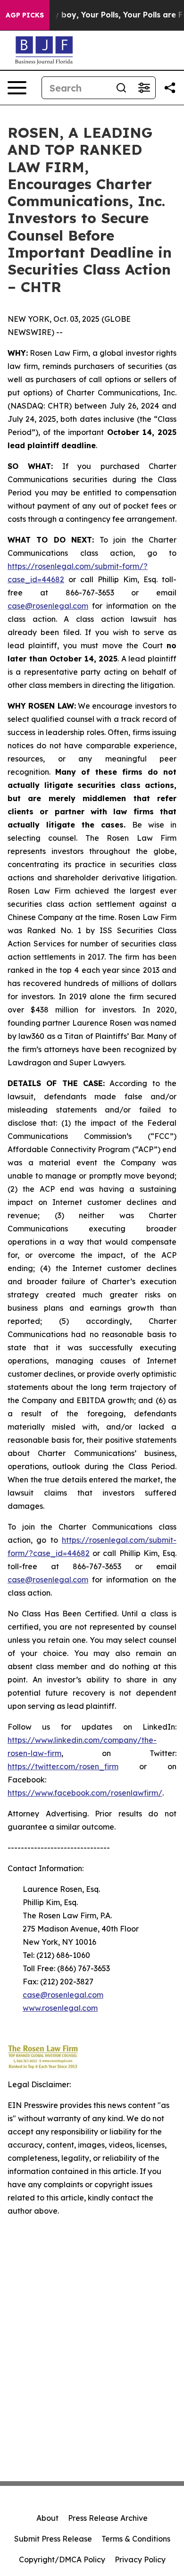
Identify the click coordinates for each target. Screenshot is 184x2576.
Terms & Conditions (136, 2539)
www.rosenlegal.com (60, 2008)
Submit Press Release (53, 2539)
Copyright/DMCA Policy (62, 2559)
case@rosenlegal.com (48, 606)
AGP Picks (25, 15)
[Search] (121, 88)
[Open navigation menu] (17, 88)
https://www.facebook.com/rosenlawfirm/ (85, 1793)
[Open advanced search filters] (144, 88)
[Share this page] (170, 88)
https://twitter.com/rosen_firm (63, 1766)
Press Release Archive (108, 2518)
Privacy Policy (140, 2559)
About (47, 2518)
